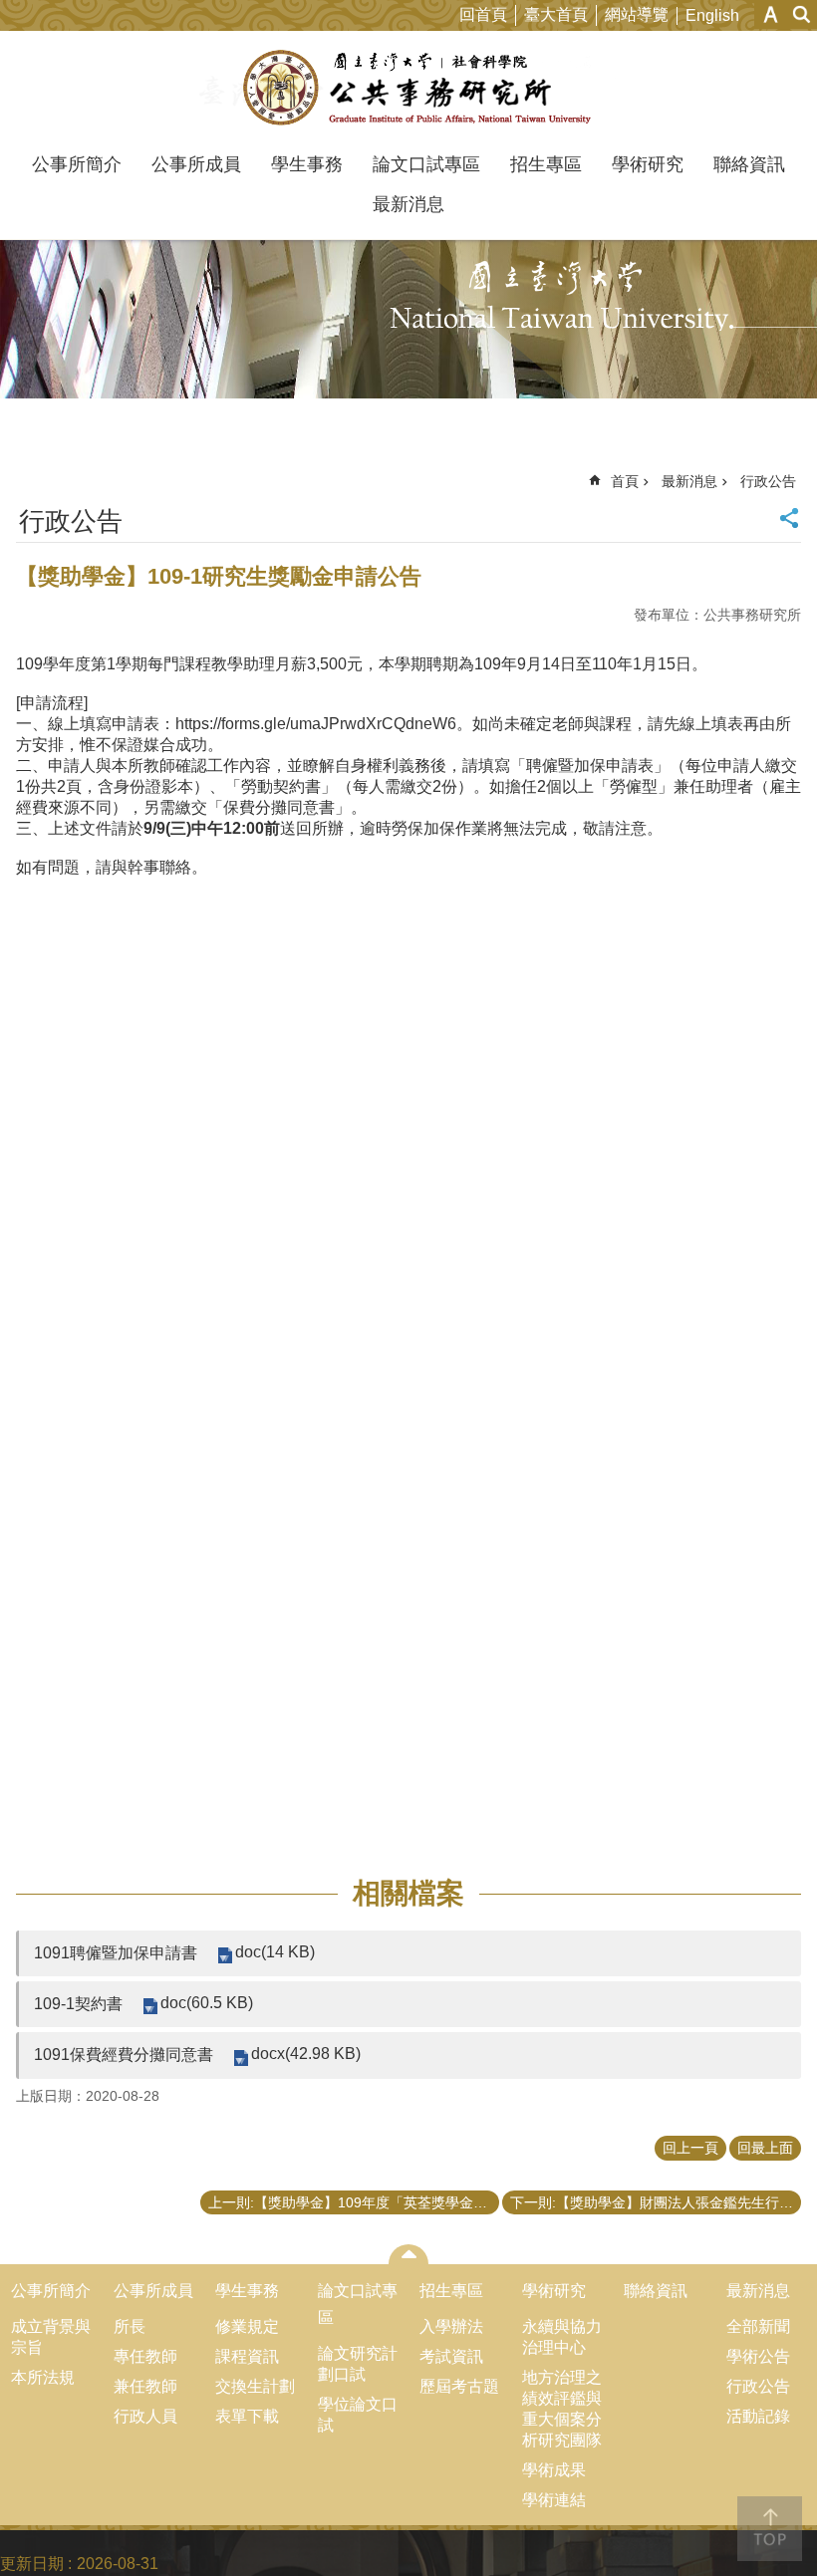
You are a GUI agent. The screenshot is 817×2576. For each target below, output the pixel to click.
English (712, 15)
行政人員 (145, 2416)
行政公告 (768, 481)
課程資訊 (247, 2356)
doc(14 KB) (275, 1952)
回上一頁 (690, 2148)
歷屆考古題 (459, 2386)
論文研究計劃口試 (358, 2364)
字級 (771, 14)
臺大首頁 (556, 14)
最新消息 (408, 204)
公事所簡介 (77, 164)
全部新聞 (758, 2326)
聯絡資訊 (749, 164)
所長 (130, 2326)
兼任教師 (145, 2386)
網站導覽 (637, 14)
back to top (770, 2529)
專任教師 (145, 2356)
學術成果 (554, 2470)
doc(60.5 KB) (207, 2003)
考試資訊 (451, 2356)
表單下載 (247, 2416)
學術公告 (758, 2356)
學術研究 (648, 164)
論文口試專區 (426, 164)
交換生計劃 (255, 2386)
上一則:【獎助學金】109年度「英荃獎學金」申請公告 (354, 2202)
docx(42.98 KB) (306, 2054)
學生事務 (307, 164)
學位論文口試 (358, 2415)
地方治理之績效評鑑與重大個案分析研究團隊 (562, 2409)
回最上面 (765, 2148)
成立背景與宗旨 (51, 2337)
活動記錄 (758, 2416)
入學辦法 (451, 2326)
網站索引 (802, 14)
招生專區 (546, 164)
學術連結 (554, 2500)
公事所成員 (196, 164)
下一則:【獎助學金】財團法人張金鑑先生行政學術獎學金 (656, 2202)
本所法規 (43, 2377)
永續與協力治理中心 (562, 2337)
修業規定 (247, 2326)
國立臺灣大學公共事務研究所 (409, 88)
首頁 (625, 481)
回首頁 (483, 14)
